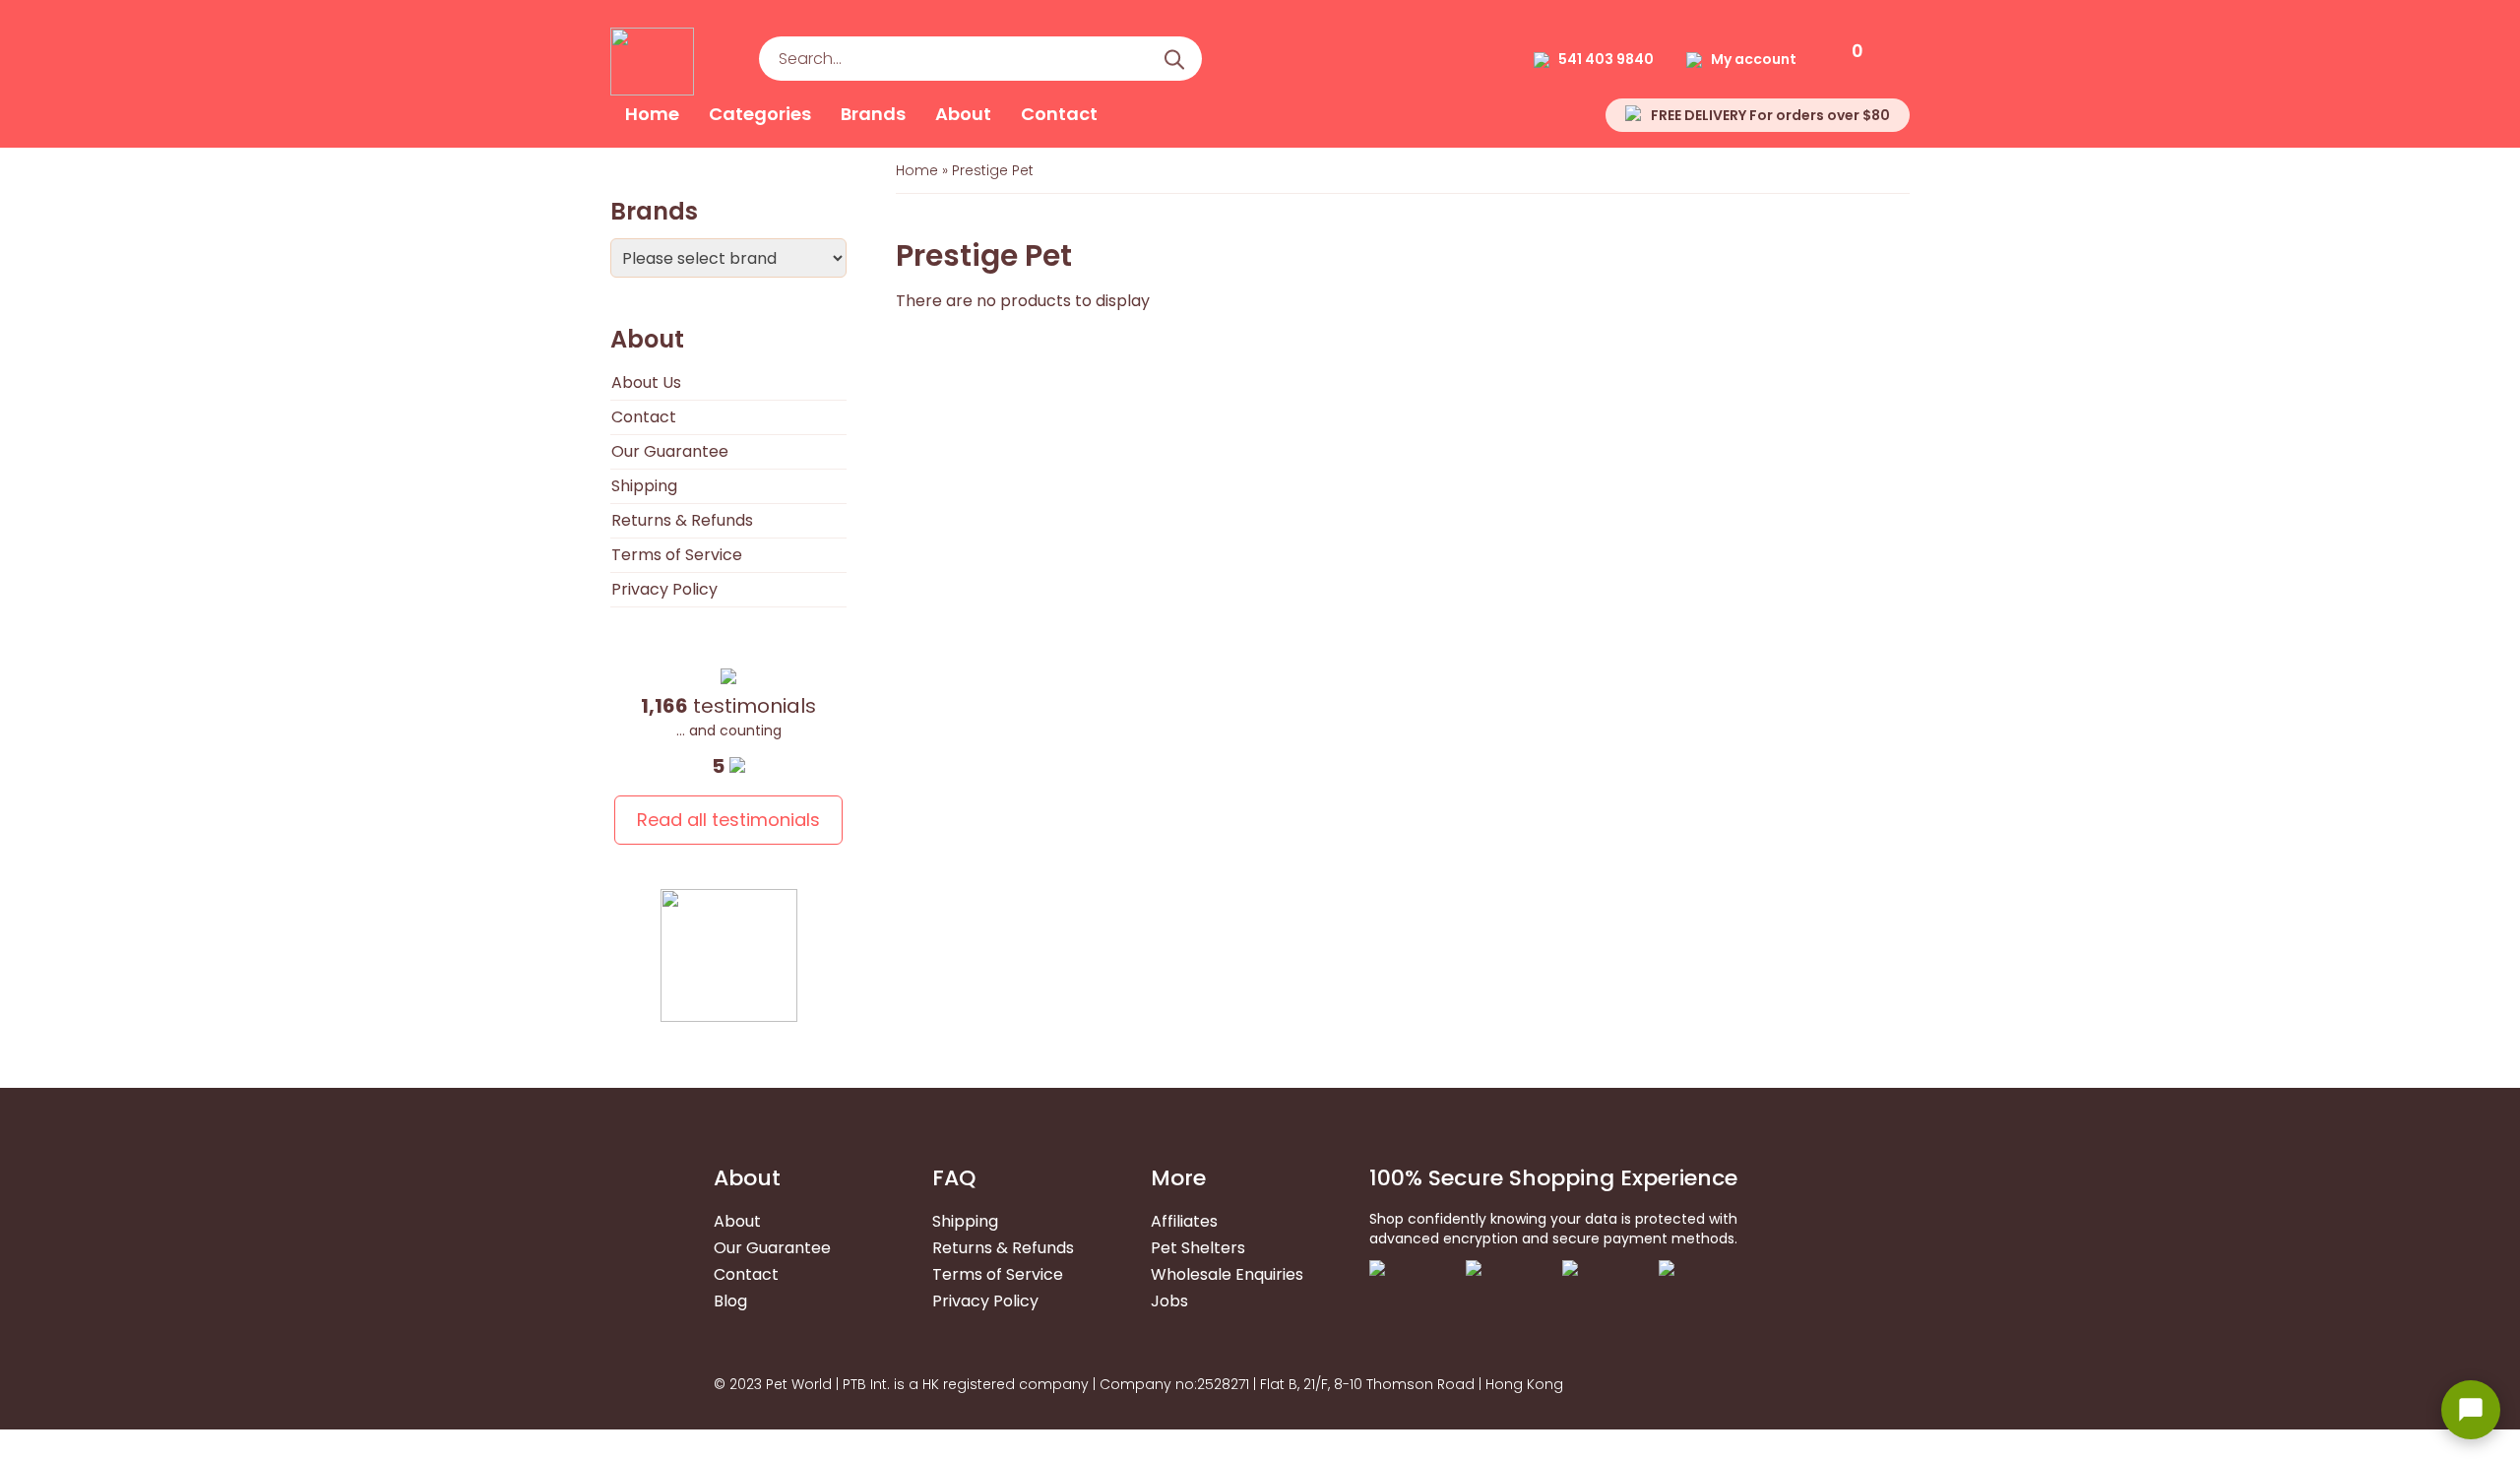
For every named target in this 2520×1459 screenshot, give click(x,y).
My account (1754, 59)
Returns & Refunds (682, 520)
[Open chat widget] (2471, 1410)
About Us (646, 382)
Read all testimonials (728, 820)
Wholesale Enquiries (1227, 1274)
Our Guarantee (670, 451)
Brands (873, 114)
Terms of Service (677, 555)
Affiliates (1184, 1221)
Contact (1059, 114)
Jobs (1169, 1301)
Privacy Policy (664, 589)
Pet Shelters (1198, 1248)
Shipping (644, 486)
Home (652, 114)
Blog (730, 1301)
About (963, 114)
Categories (760, 114)
